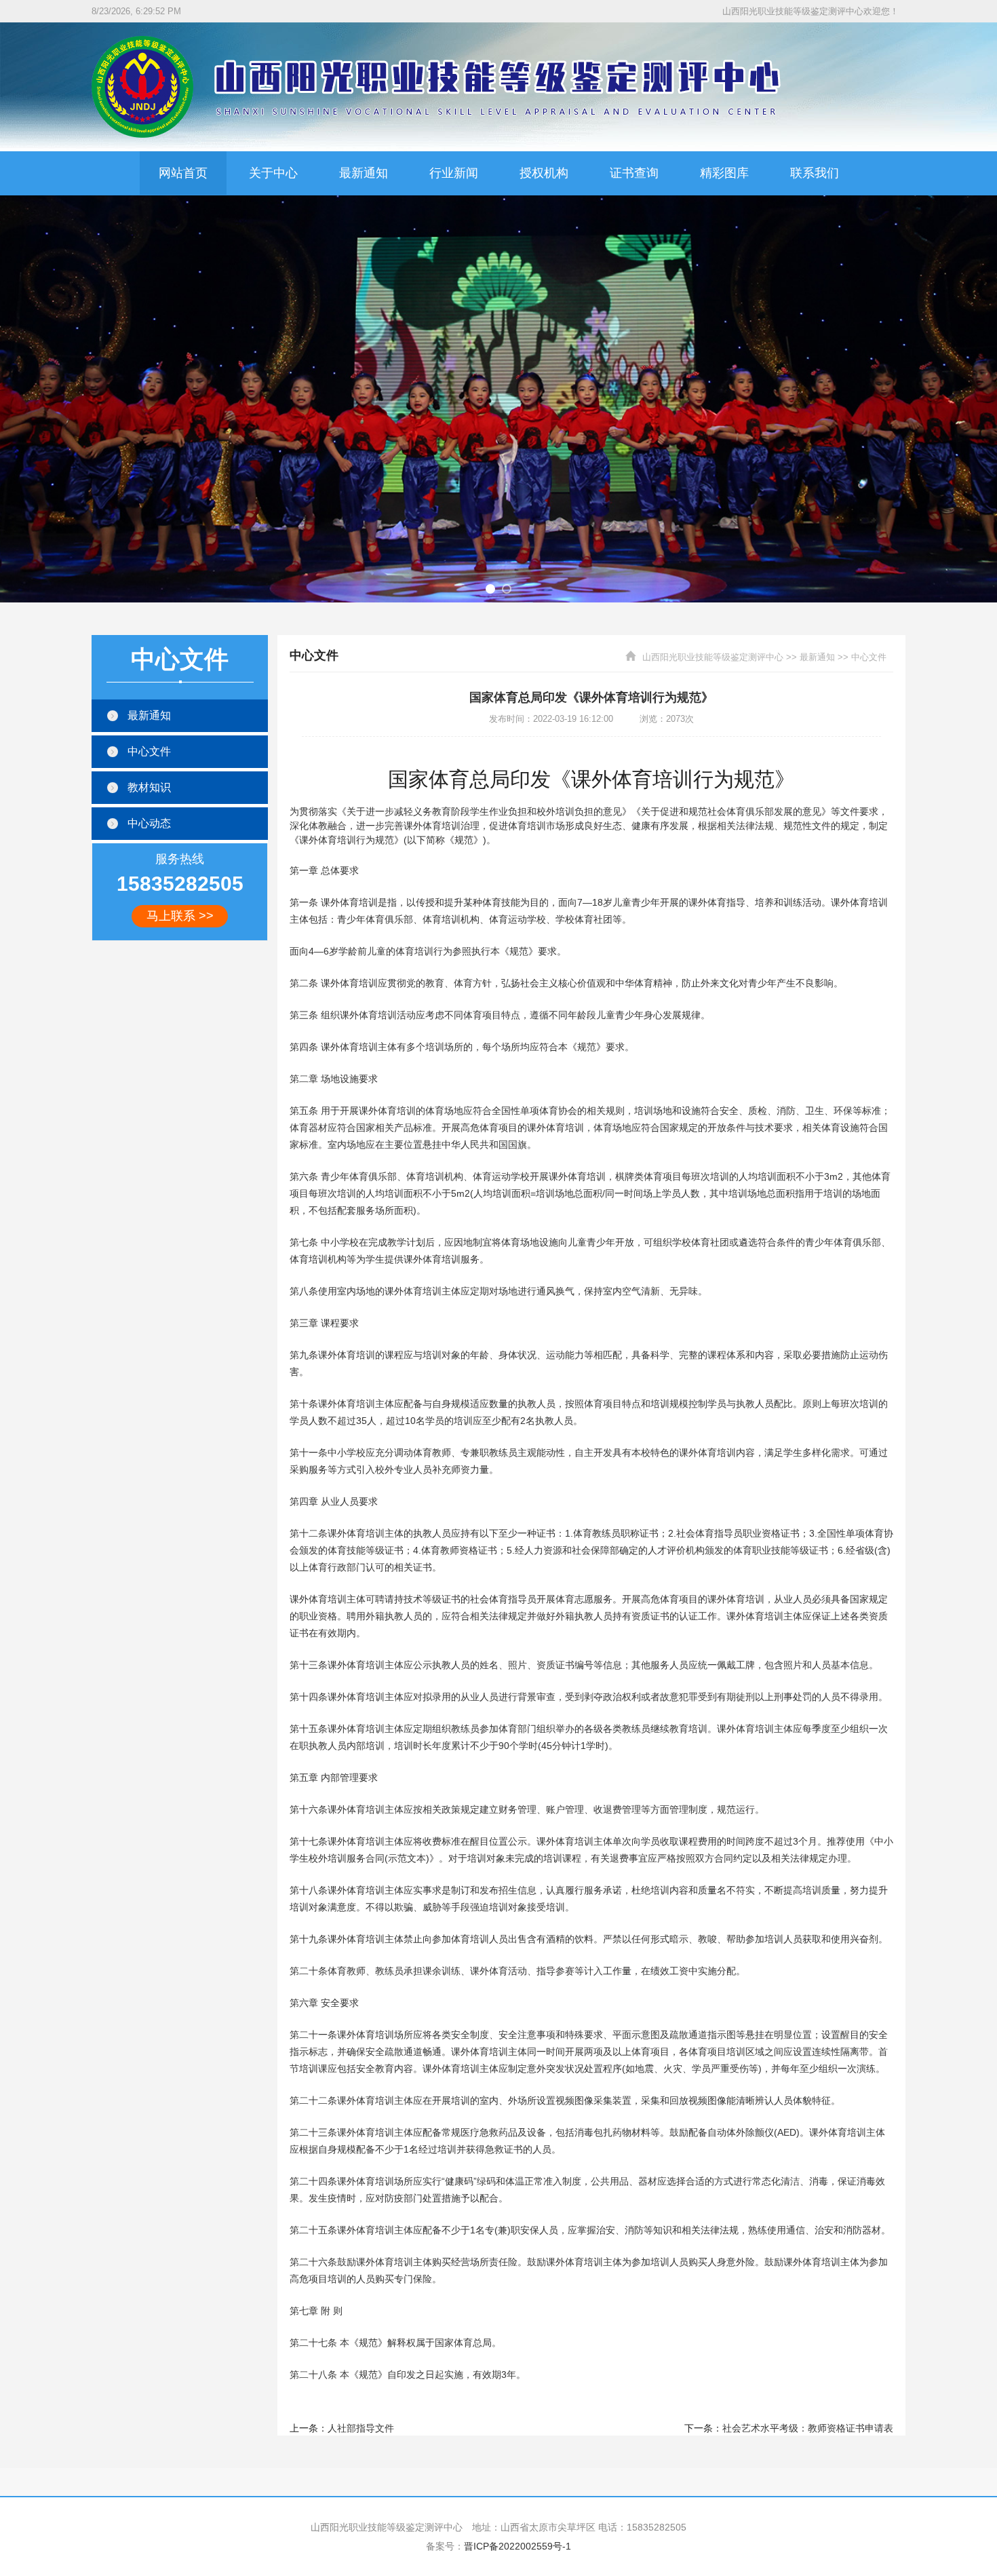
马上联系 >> (180, 916)
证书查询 (634, 173)
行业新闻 (454, 173)
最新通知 (364, 173)
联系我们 (815, 173)
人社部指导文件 (361, 2428)
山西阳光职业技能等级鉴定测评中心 (713, 657)
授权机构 (544, 173)
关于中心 (273, 173)
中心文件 (869, 657)
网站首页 (183, 173)
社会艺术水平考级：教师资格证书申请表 (808, 2428)
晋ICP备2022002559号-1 (517, 2546)
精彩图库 (724, 173)
